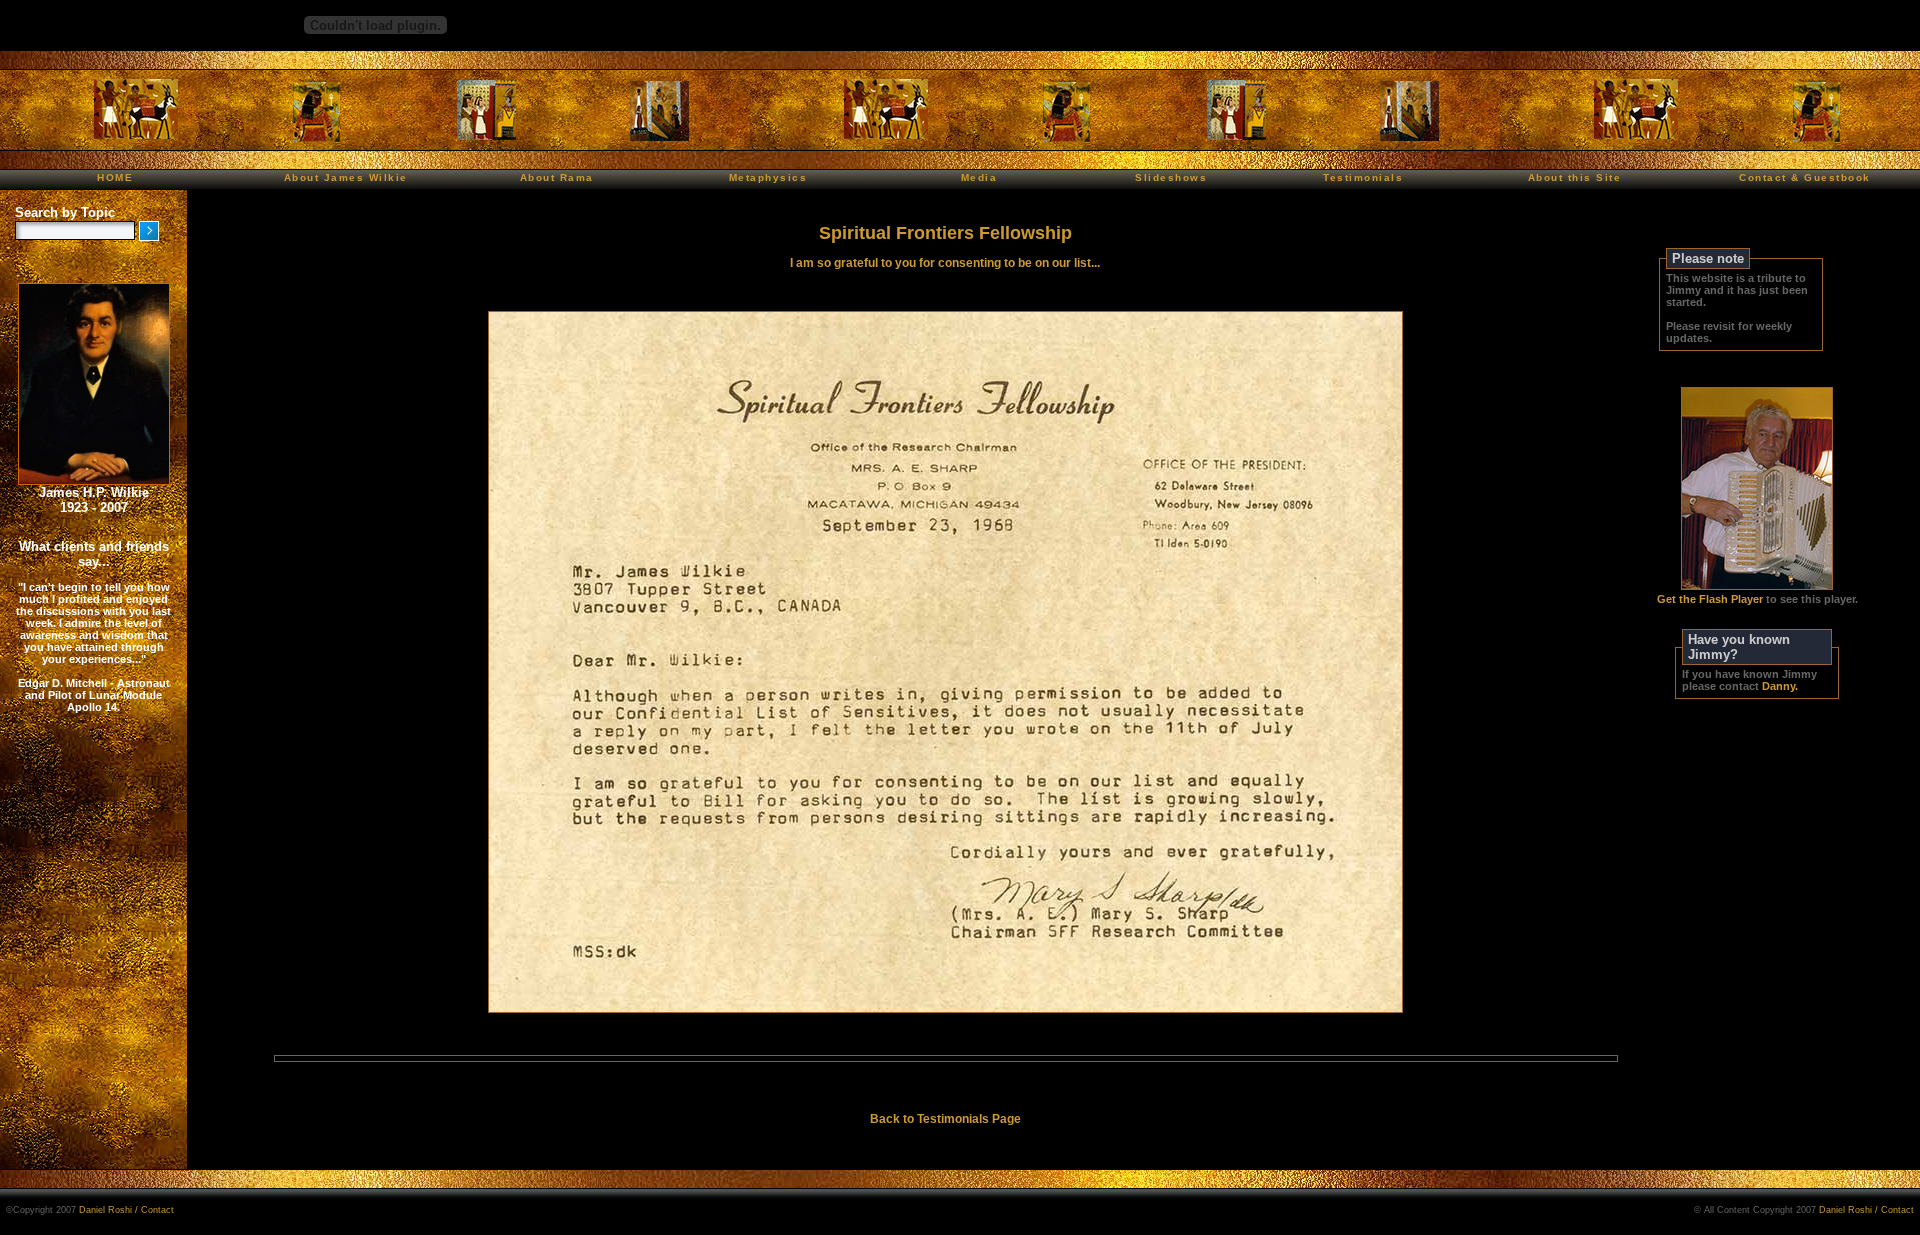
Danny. (1780, 686)
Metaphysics (768, 177)
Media (979, 177)
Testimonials (1363, 177)
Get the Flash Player (1710, 599)
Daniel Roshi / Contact (126, 1210)
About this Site (1575, 177)
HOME (115, 177)
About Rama (557, 177)
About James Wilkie (346, 177)
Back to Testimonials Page (945, 1119)
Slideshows (1171, 177)
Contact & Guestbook (1805, 177)
